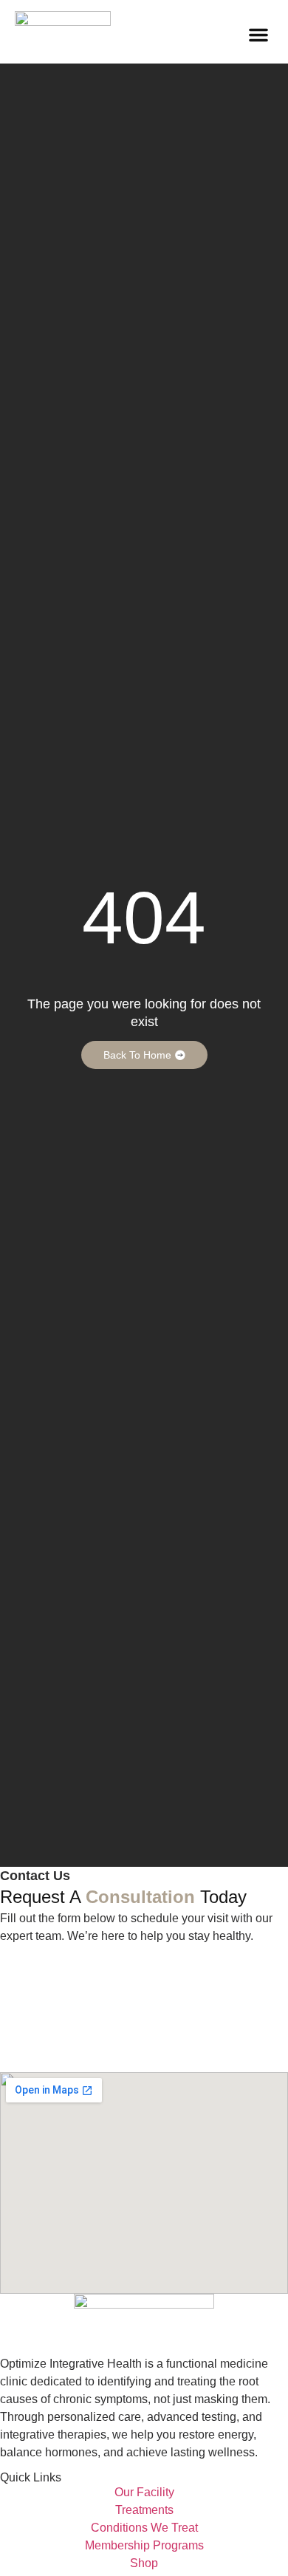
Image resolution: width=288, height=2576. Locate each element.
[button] (258, 35)
